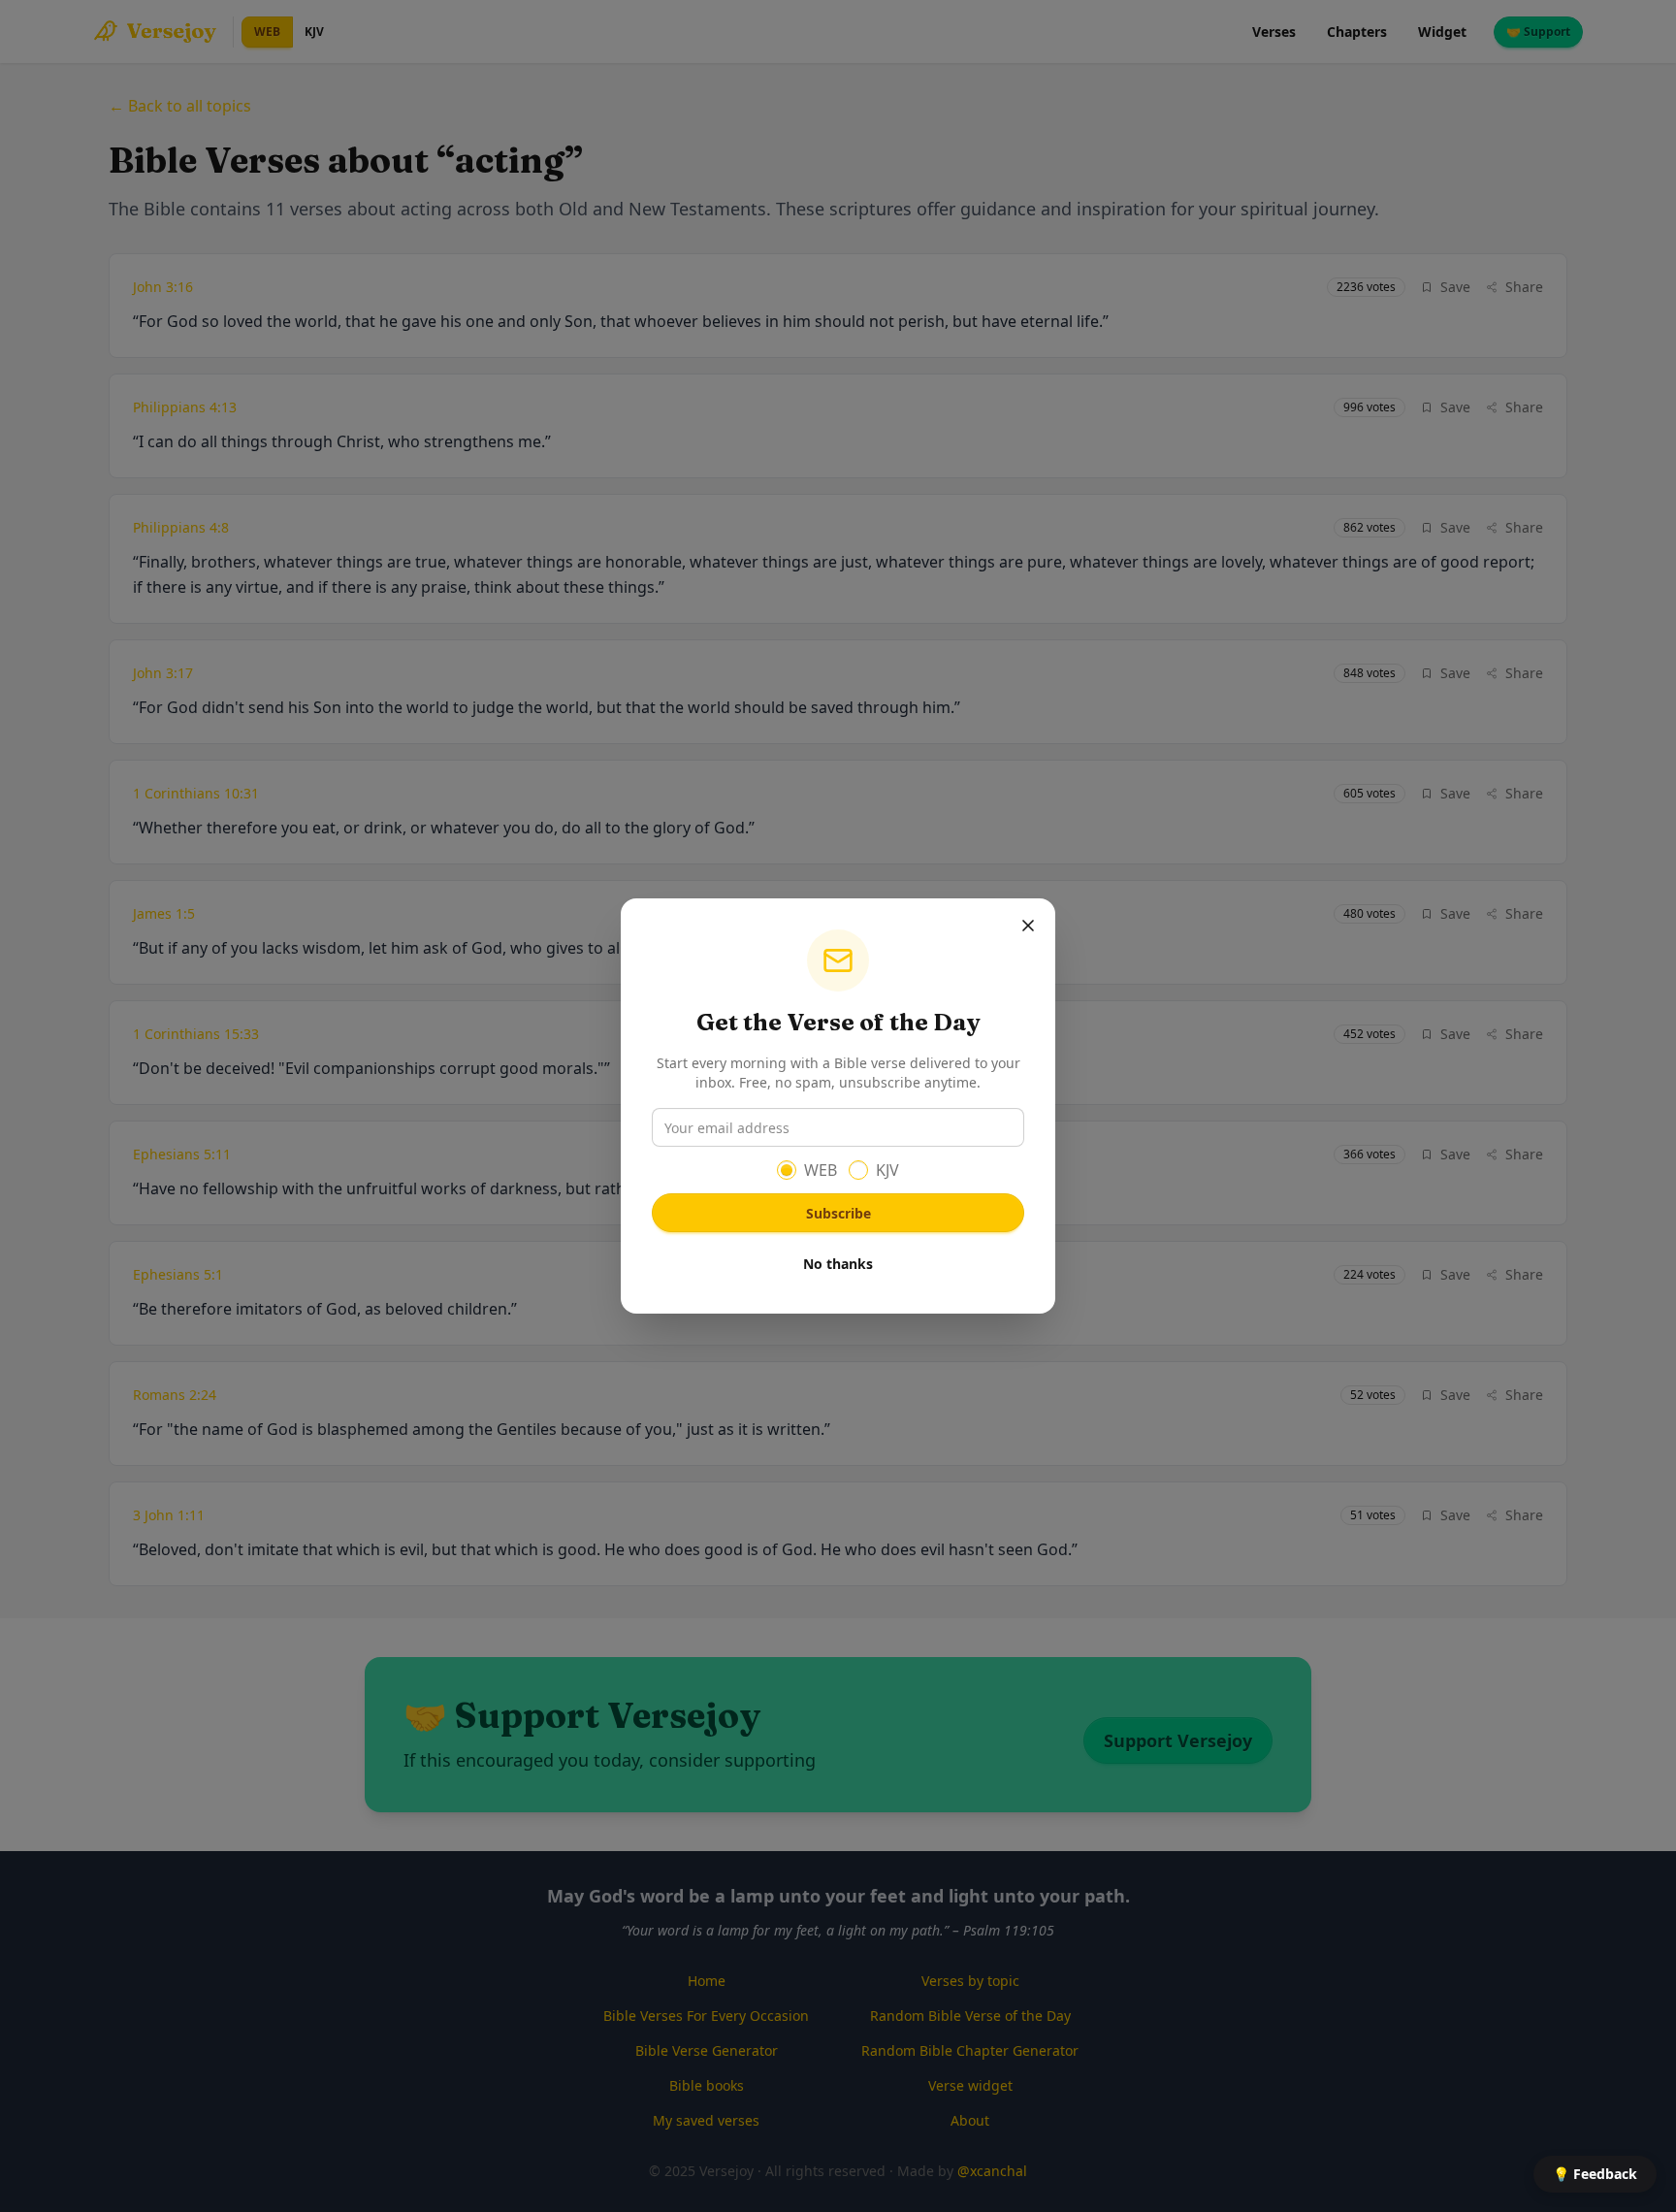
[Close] (1028, 926)
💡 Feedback (1595, 2174)
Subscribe (838, 1213)
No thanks (838, 1264)
